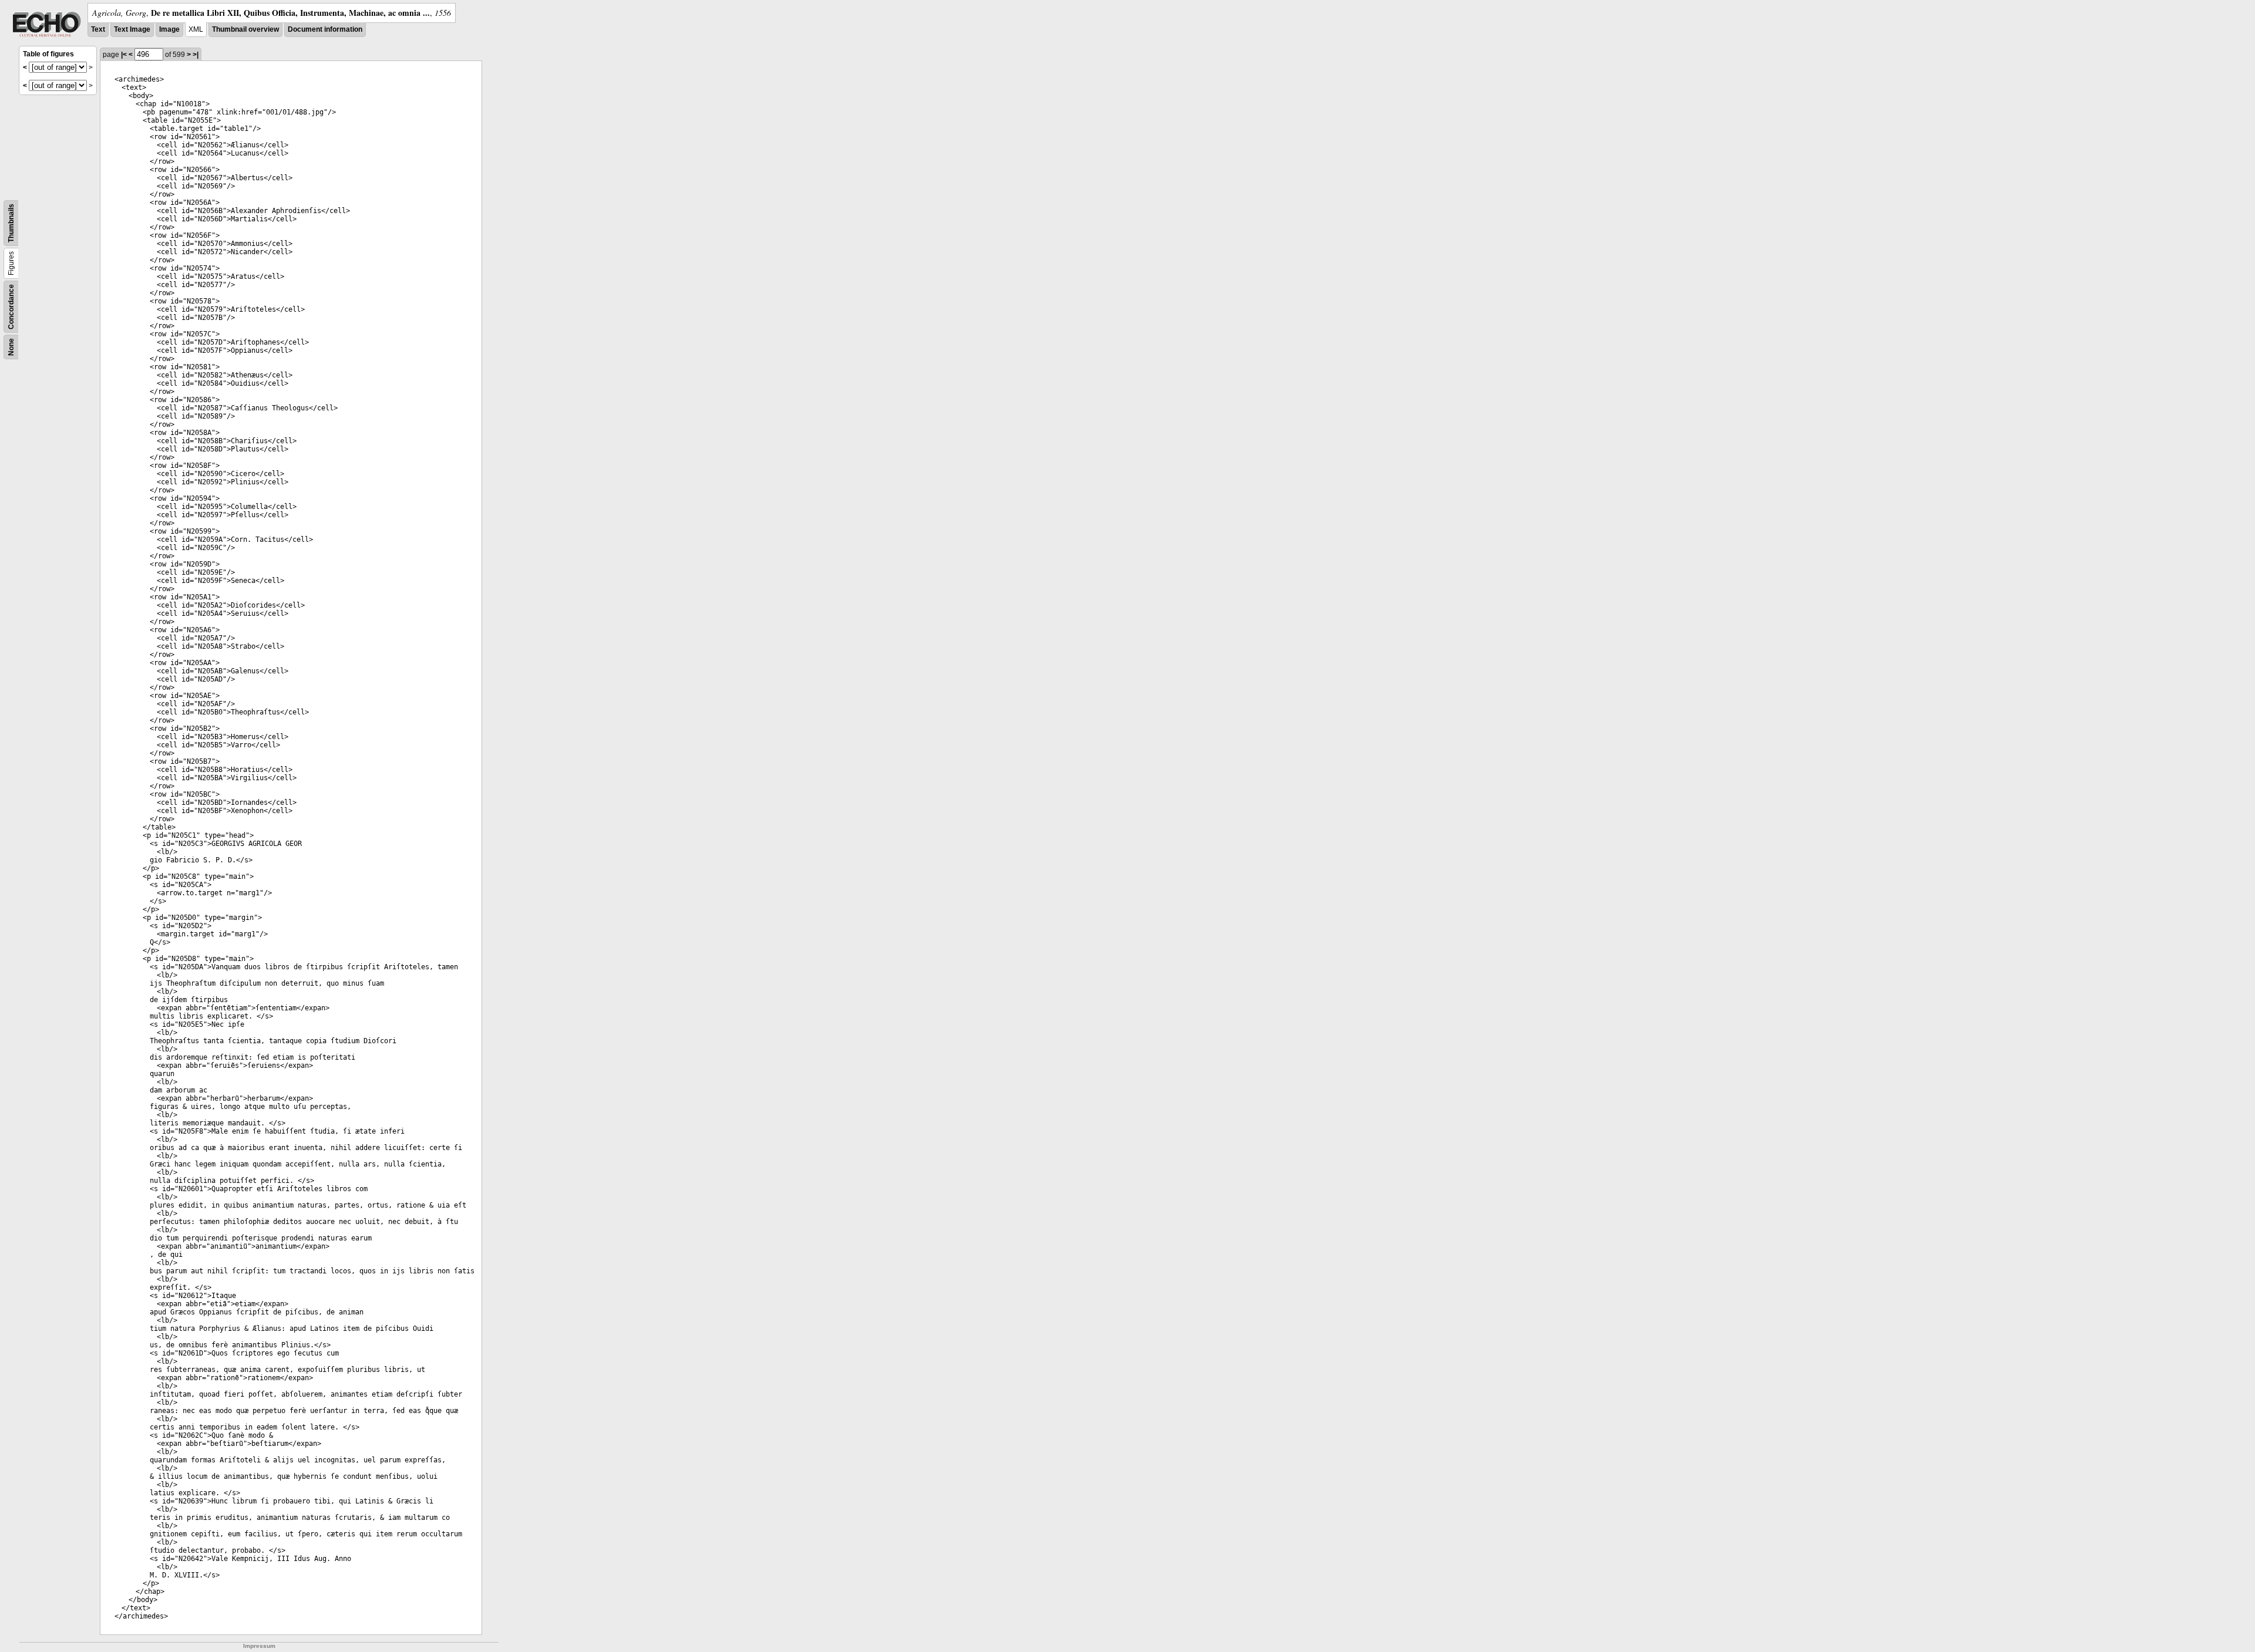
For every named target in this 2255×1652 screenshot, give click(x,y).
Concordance (11, 307)
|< (124, 55)
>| (196, 55)
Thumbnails (11, 223)
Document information (325, 29)
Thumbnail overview (245, 29)
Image (169, 29)
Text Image (132, 29)
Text (98, 29)
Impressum (259, 1646)
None (11, 347)
